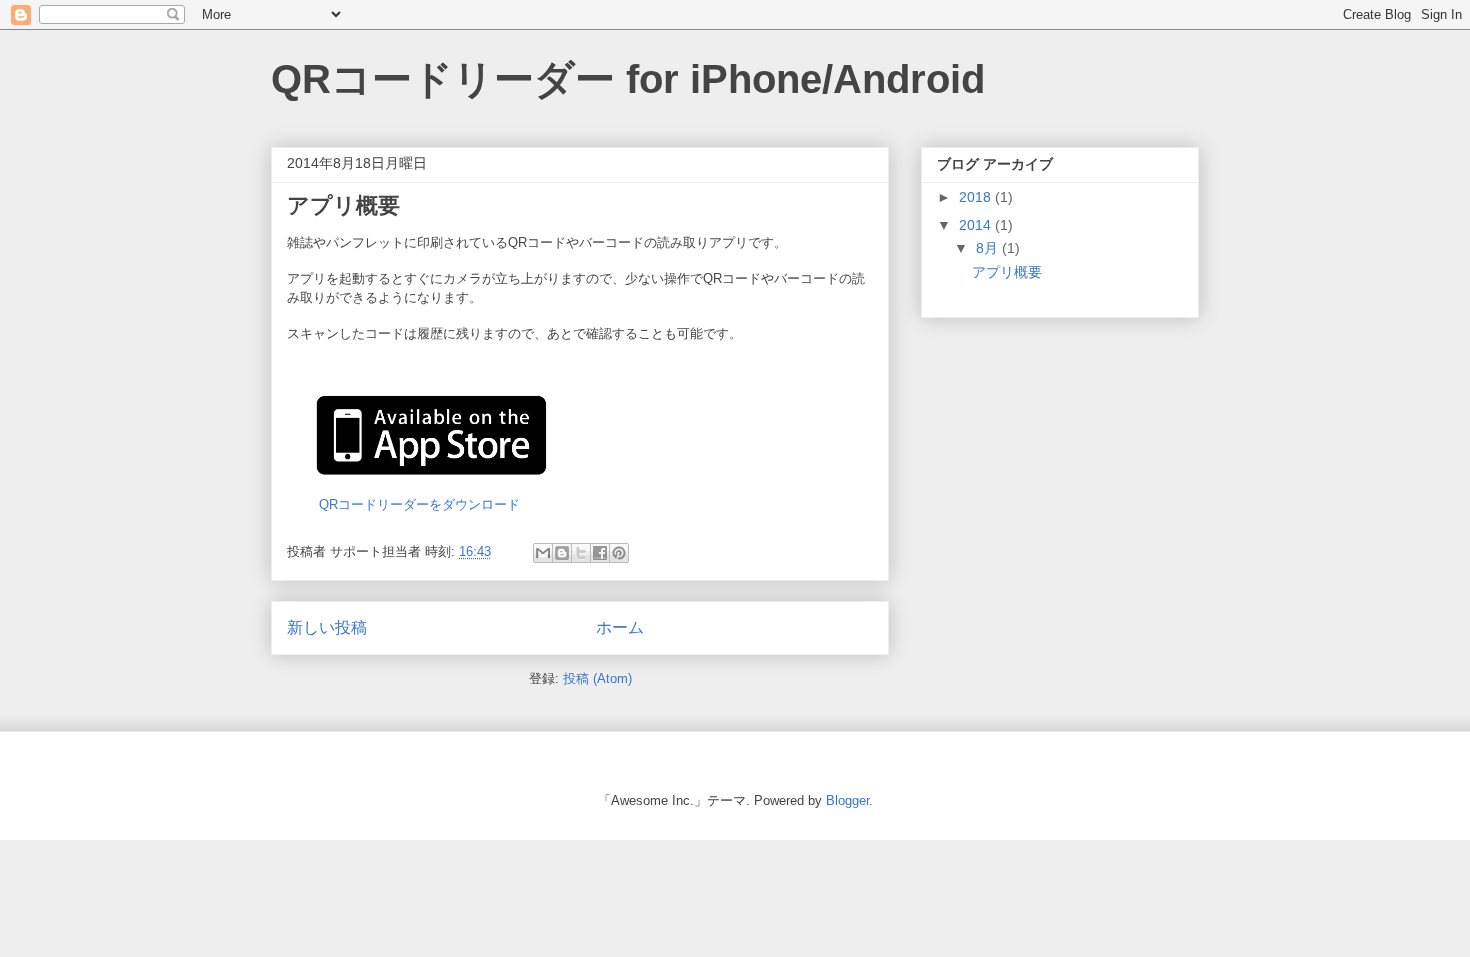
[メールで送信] (543, 553)
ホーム (620, 627)
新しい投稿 (327, 627)
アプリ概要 (343, 205)
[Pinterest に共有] (619, 553)
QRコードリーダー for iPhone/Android (628, 79)
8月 (989, 248)
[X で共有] (581, 553)
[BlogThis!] (562, 553)
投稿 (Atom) (597, 678)
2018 (977, 197)
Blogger (847, 800)
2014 (977, 225)
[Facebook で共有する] (600, 553)
